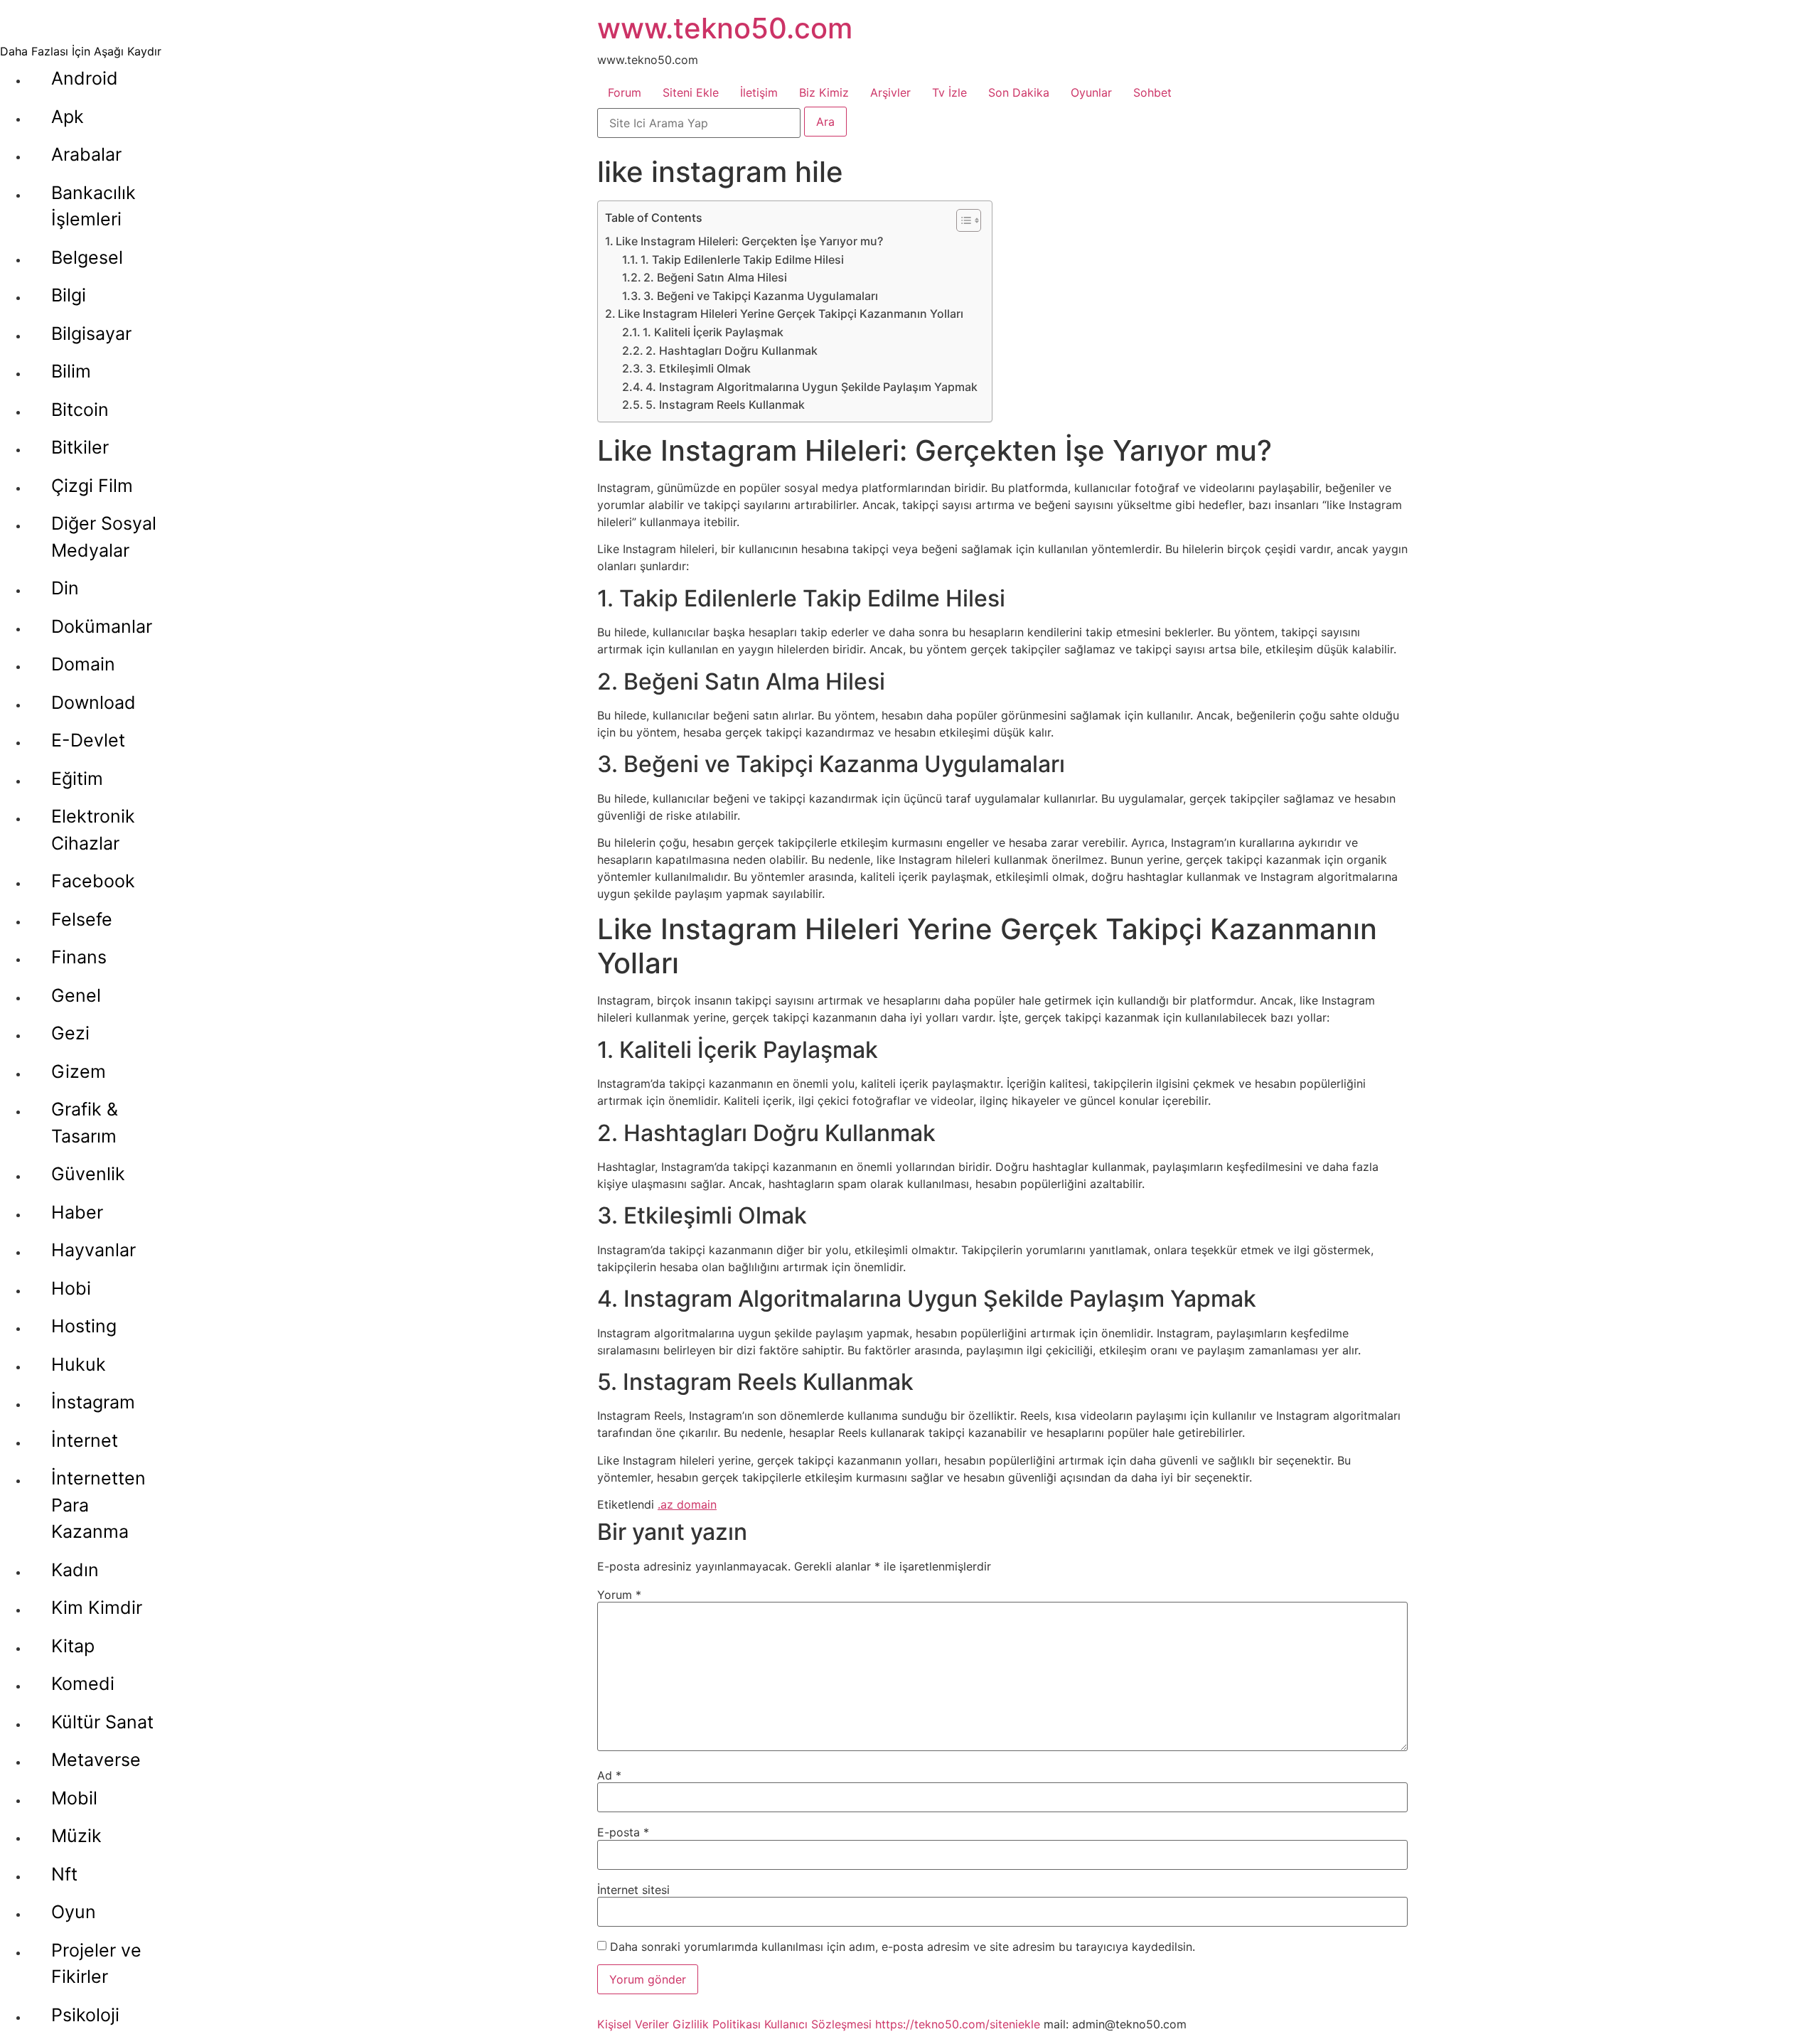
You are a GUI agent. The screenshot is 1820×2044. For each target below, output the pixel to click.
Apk (68, 117)
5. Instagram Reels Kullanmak (725, 405)
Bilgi (69, 295)
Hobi (71, 1288)
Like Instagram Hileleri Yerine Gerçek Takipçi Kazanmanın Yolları (791, 314)
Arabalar (86, 154)
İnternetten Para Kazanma (98, 1505)
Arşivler (890, 92)
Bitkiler (80, 447)
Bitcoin (80, 410)
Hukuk (79, 1364)
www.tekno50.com (725, 28)
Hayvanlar (93, 1250)
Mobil (74, 1798)
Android (85, 78)
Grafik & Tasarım (85, 1123)
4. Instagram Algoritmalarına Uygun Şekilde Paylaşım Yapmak (812, 387)
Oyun (74, 1912)
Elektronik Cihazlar (93, 830)
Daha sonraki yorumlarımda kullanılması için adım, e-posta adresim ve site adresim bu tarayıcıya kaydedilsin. (903, 1947)
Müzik (76, 1836)
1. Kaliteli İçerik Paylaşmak (713, 332)
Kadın (75, 1570)
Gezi (70, 1033)
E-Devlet (88, 740)
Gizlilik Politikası (717, 2024)
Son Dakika (1019, 92)
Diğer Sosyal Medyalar (104, 537)
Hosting (84, 1326)
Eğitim (77, 778)
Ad (609, 1775)
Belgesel (87, 257)
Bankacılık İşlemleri (93, 206)
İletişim (759, 92)
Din (65, 588)
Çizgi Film (92, 486)
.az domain (687, 1504)
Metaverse (96, 1760)
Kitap (73, 1646)
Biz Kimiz (824, 92)
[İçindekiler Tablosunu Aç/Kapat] (962, 220)
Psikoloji (85, 2015)
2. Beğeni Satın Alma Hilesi (715, 277)
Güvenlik (88, 1174)
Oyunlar (1091, 92)
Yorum (619, 1595)
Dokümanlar (102, 626)
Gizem (79, 1071)
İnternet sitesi (633, 1890)
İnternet (85, 1440)
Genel (76, 995)
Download (93, 702)
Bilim (71, 371)
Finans (79, 957)
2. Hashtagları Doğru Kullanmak (732, 351)
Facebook (93, 881)
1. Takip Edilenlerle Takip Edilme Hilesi (742, 259)
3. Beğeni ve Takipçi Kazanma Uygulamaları (761, 296)
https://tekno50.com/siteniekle (958, 2024)
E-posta (623, 1832)
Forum (625, 92)
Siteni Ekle (691, 92)
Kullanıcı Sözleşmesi (818, 2024)
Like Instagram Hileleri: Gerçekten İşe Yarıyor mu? (749, 241)
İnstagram (93, 1402)
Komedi (83, 1684)
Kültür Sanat (102, 1722)
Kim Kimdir (97, 1607)
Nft (64, 1874)
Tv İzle (949, 92)
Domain (83, 664)
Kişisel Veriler (633, 2024)
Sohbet (1152, 92)
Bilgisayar (91, 333)
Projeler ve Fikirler (96, 1964)
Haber (77, 1212)
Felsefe (82, 919)
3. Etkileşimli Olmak (698, 368)
